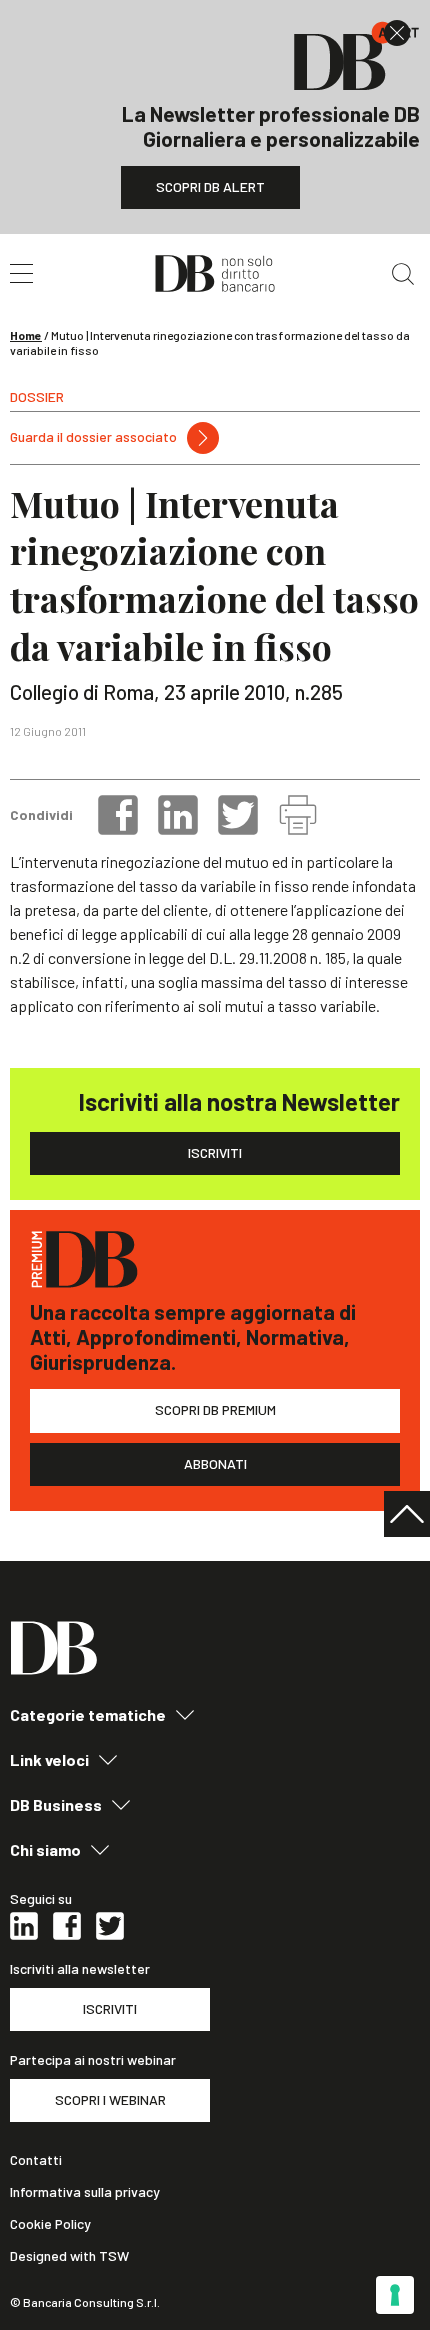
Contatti (36, 2160)
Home (26, 335)
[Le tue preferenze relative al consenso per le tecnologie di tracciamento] (395, 2295)
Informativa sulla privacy (85, 2192)
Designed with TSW (69, 2256)
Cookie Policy (50, 2224)
